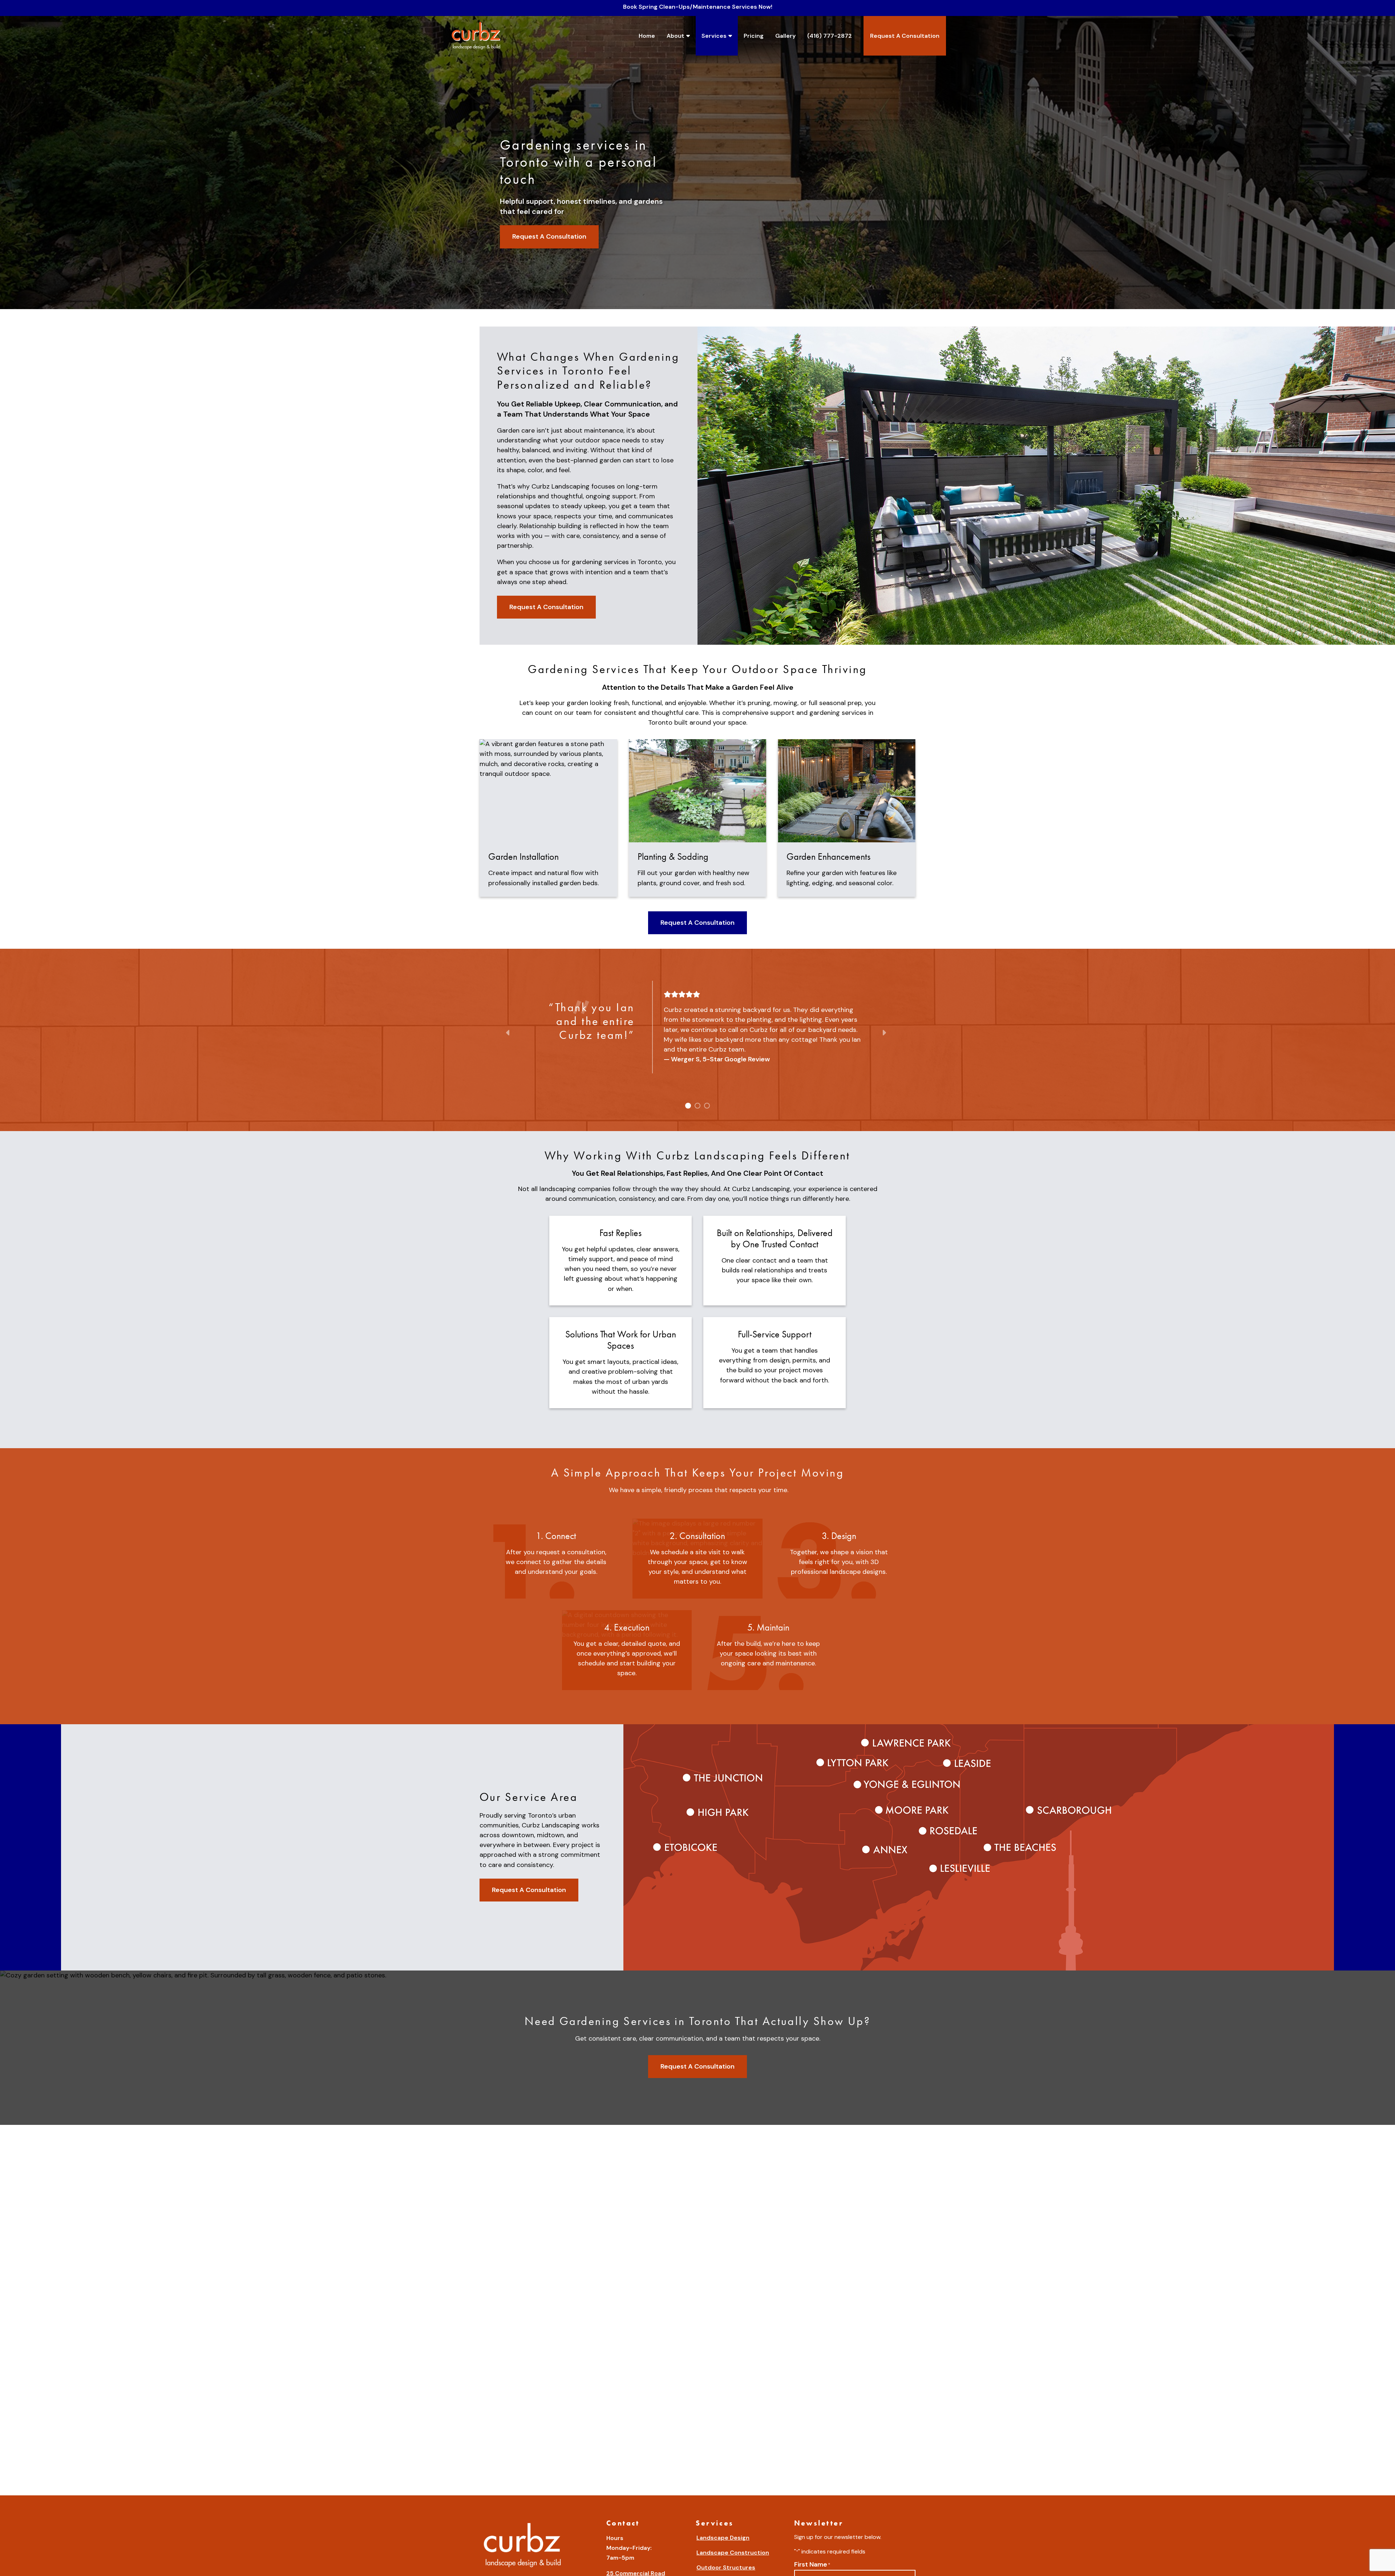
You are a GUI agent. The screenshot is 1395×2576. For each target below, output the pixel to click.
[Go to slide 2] (697, 1105)
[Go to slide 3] (706, 1105)
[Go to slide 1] (687, 1105)
